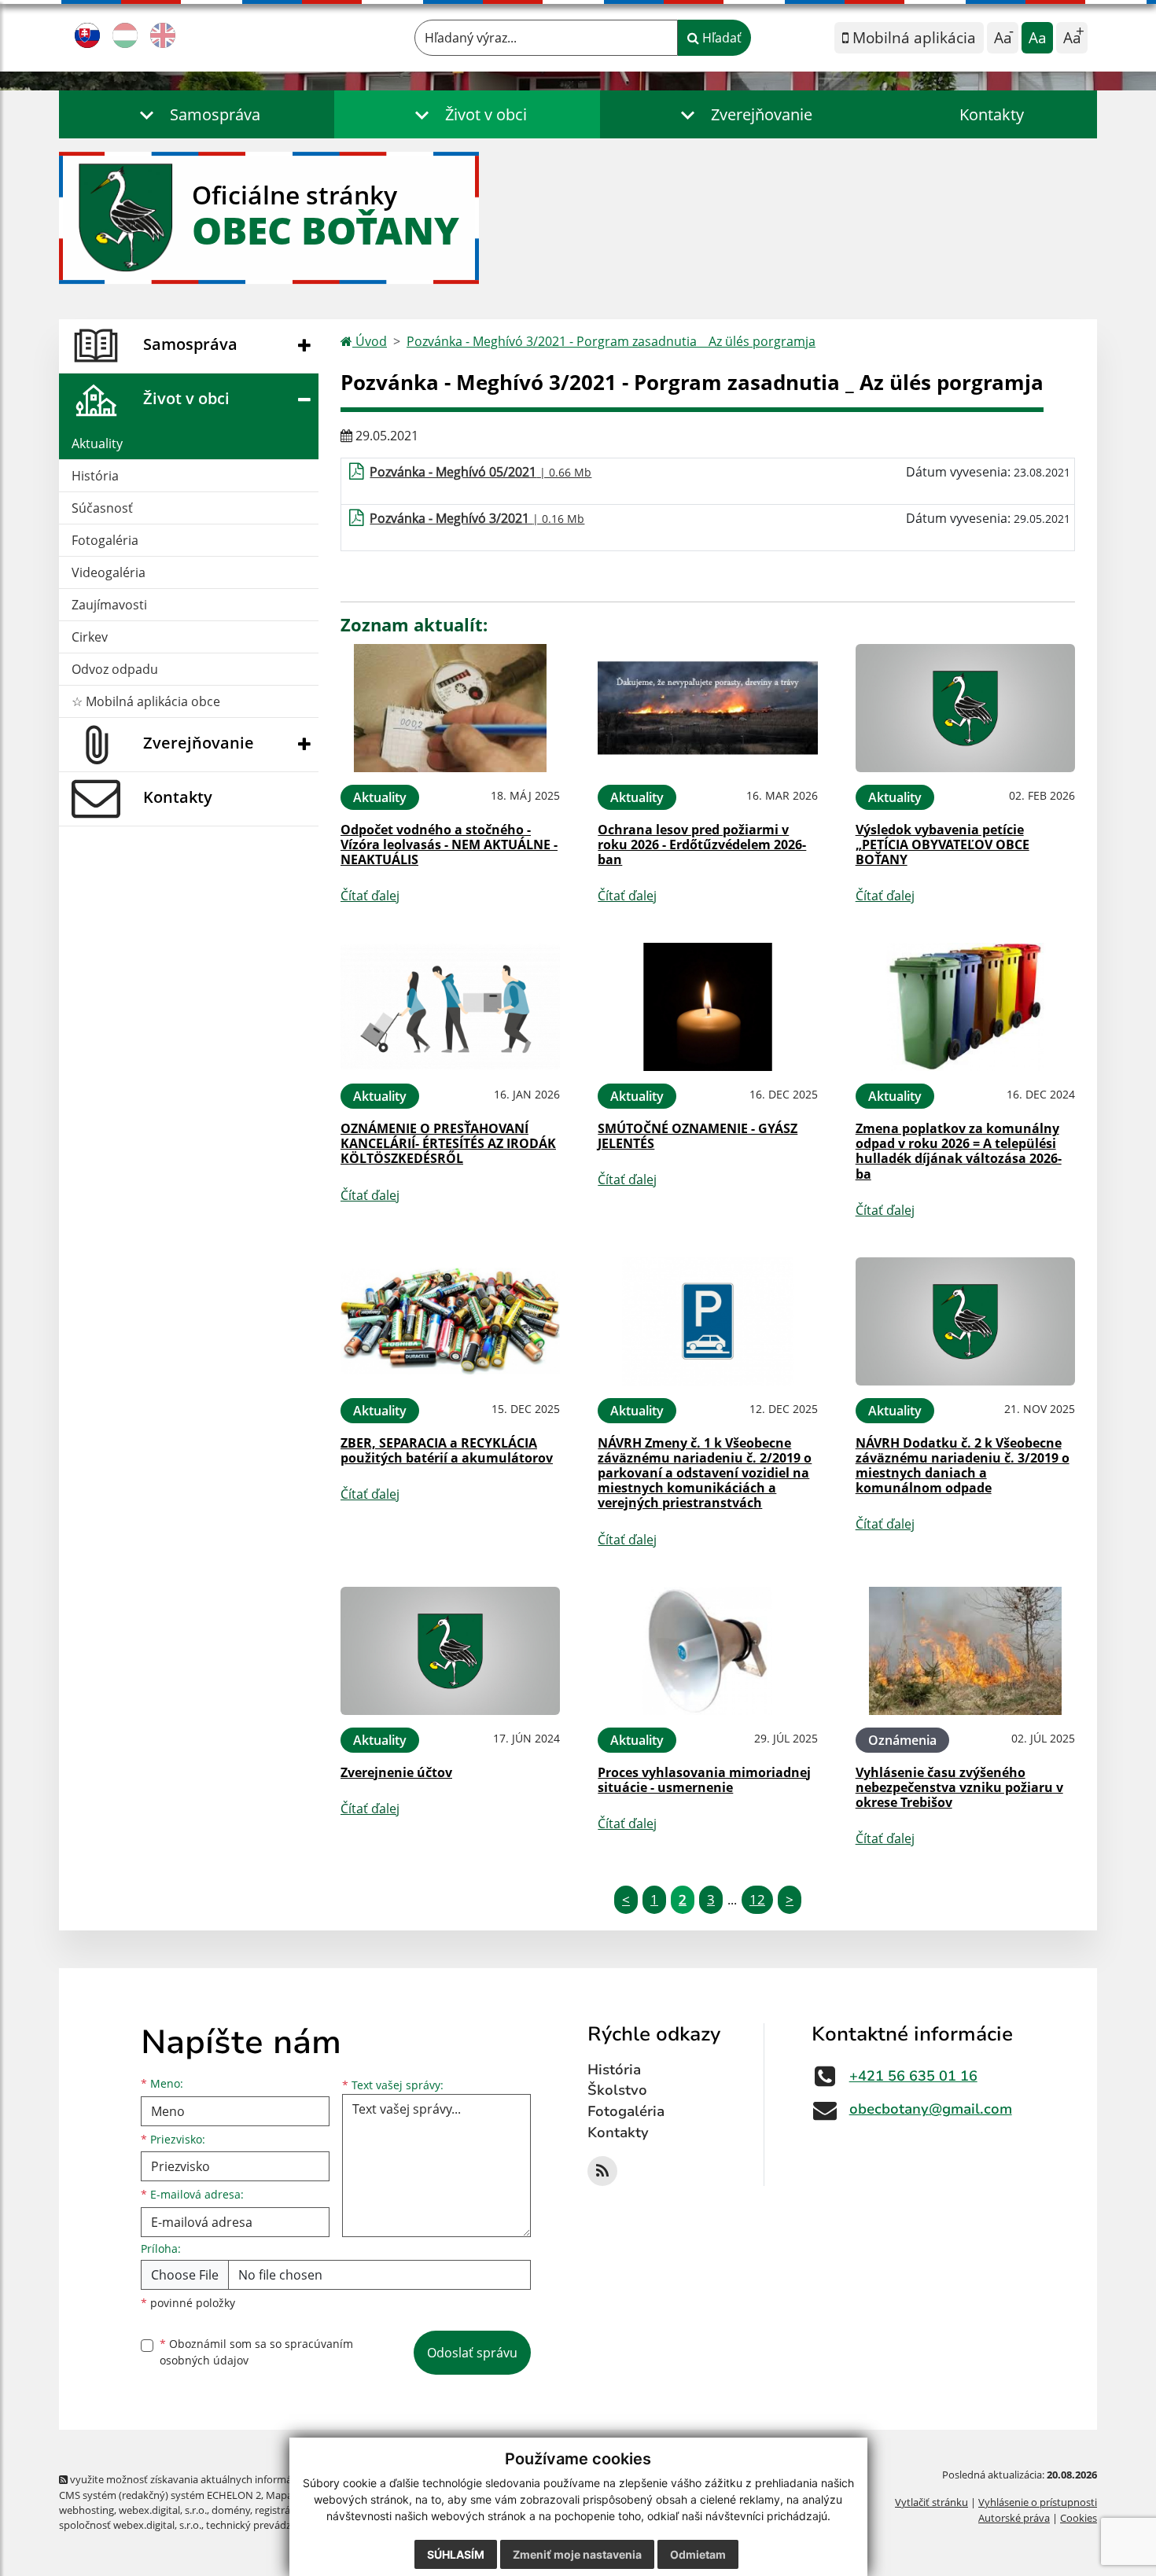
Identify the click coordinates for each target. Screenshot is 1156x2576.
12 (757, 1899)
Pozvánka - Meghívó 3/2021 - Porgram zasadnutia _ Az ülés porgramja (611, 341)
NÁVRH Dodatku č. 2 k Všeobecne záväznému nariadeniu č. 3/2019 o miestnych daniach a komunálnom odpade (963, 1466)
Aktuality (97, 443)
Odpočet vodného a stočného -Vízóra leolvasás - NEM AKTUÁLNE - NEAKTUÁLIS (449, 845)
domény (231, 2510)
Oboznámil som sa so (256, 2352)
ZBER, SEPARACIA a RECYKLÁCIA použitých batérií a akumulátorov (447, 1450)
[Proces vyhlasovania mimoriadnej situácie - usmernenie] (707, 1651)
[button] (197, 114)
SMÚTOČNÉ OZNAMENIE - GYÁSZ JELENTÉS (698, 1136)
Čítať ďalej (370, 896)
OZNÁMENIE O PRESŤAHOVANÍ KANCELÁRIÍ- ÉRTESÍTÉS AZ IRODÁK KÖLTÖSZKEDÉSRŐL (448, 1143)
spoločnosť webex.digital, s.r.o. (130, 2525)
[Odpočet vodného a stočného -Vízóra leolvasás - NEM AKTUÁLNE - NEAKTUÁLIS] (450, 708)
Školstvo (617, 2090)
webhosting (87, 2510)
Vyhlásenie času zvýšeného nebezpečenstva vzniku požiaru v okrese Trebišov (959, 1787)
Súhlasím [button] (456, 2554)
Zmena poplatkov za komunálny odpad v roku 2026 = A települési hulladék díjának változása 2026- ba (959, 1151)
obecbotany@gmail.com (931, 2109)
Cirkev (90, 637)
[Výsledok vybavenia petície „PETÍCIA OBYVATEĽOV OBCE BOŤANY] (965, 708)
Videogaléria (109, 572)
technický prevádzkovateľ (266, 2525)
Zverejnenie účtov (396, 1772)
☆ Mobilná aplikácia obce (146, 701)
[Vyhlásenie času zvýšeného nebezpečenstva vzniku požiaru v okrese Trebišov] (965, 1651)
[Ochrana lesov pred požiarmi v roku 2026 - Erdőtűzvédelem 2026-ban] (707, 708)
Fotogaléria (105, 540)
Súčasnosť (102, 508)
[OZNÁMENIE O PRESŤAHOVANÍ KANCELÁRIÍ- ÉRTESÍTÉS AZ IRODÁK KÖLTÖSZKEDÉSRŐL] (450, 1007)
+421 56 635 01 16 (913, 2076)
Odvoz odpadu (115, 669)
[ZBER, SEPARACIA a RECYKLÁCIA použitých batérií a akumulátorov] (450, 1321)
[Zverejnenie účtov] (450, 1651)
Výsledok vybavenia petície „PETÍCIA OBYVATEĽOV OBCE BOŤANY (942, 845)
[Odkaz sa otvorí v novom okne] (602, 2171)
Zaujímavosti (109, 605)
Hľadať (720, 38)
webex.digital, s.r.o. (163, 2510)
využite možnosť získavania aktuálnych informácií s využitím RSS (219, 2479)
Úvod (370, 341)
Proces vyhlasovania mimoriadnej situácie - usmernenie (704, 1780)
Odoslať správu (472, 2353)
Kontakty (992, 114)
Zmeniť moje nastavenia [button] (577, 2554)
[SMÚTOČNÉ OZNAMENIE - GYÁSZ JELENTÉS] (707, 1007)
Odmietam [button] (698, 2554)
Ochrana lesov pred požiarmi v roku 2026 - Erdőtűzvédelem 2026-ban (702, 845)
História (95, 476)
